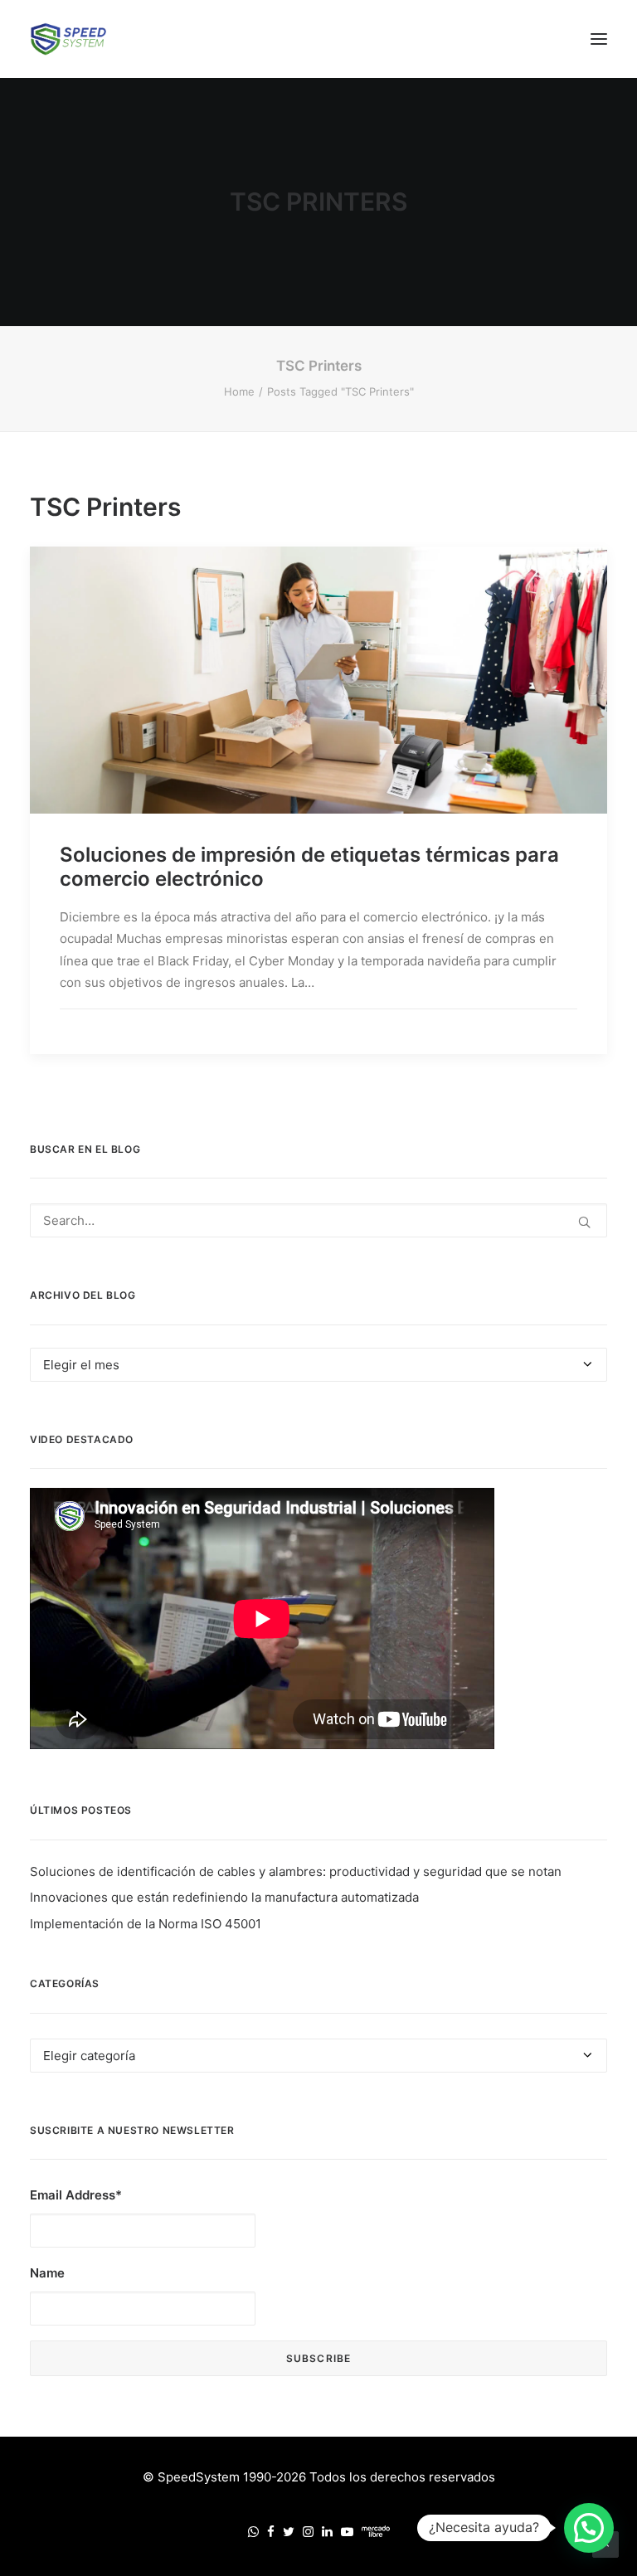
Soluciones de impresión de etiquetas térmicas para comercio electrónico (309, 867)
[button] (599, 39)
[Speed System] (68, 39)
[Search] (318, 1220)
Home (239, 391)
